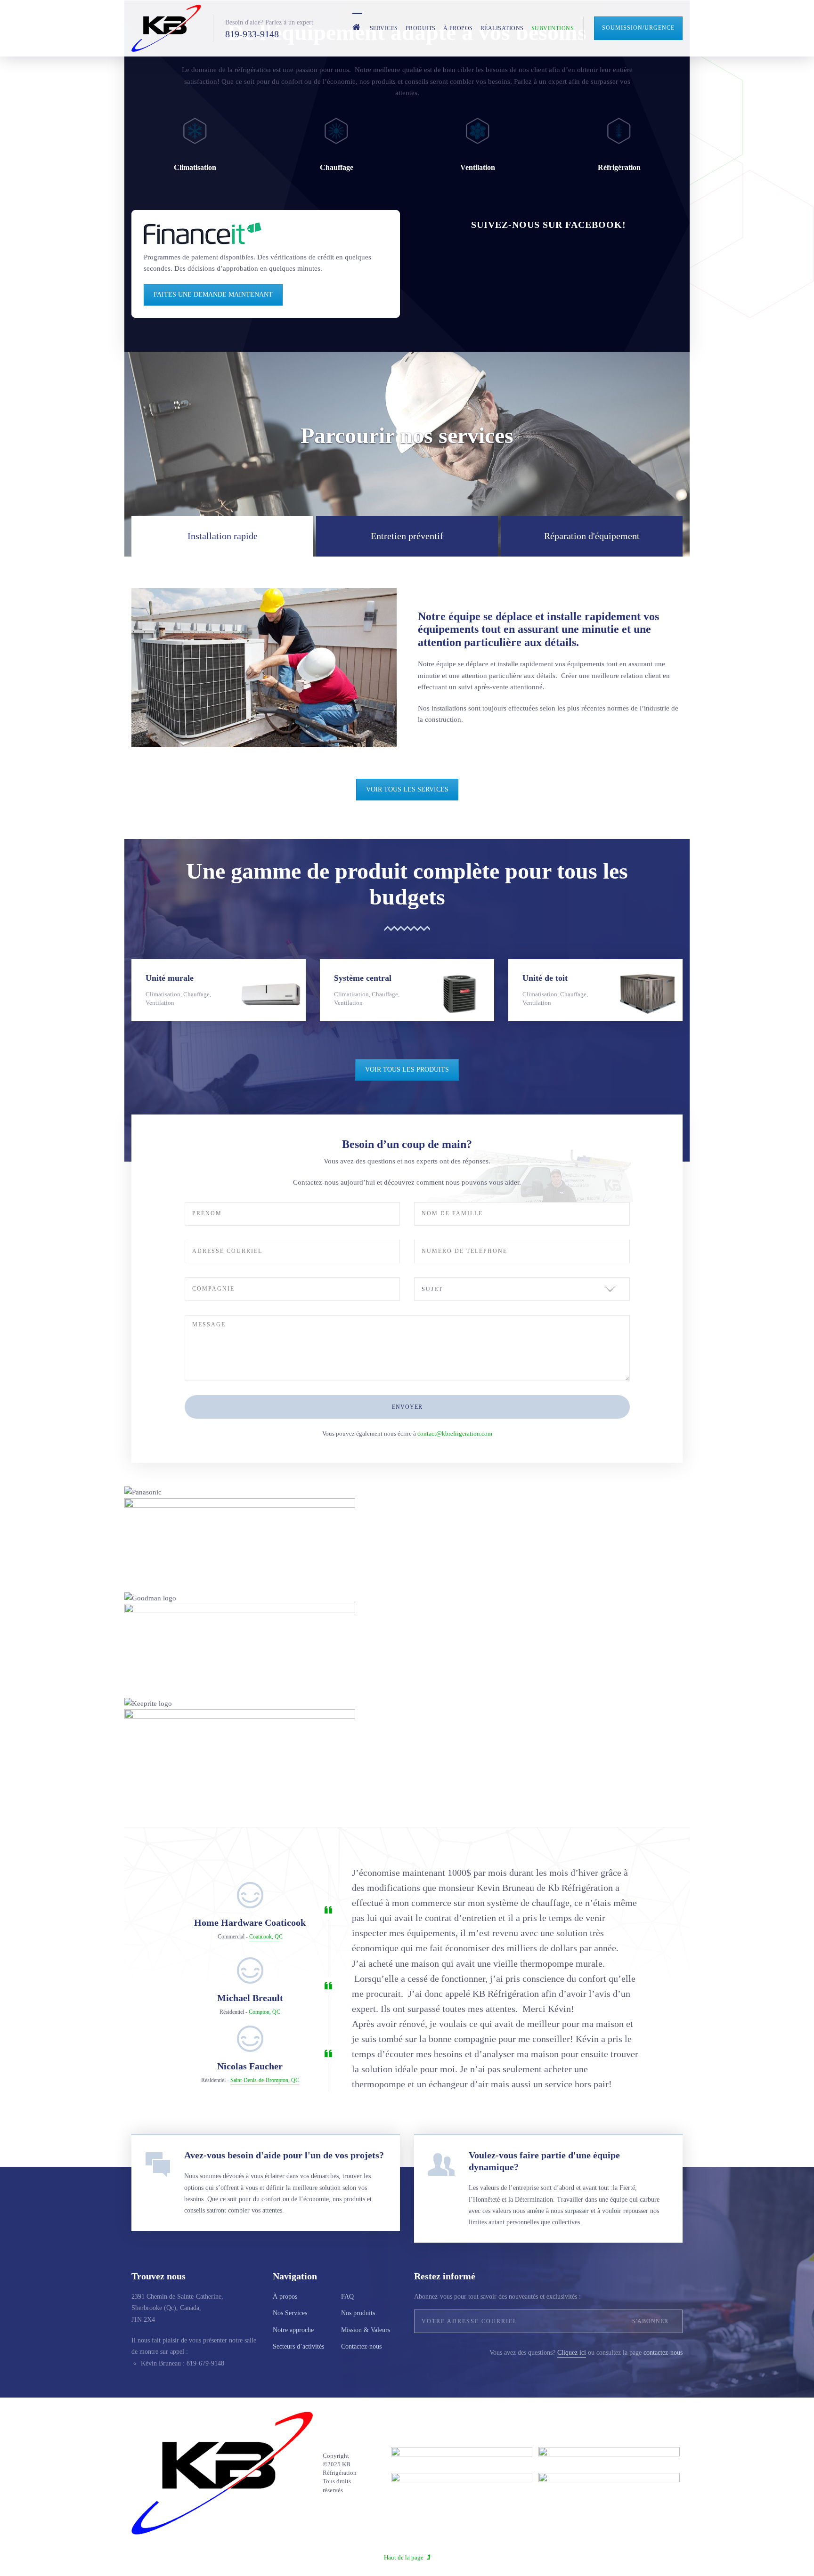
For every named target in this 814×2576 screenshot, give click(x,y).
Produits (421, 28)
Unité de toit (545, 978)
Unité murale (170, 978)
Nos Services (290, 2313)
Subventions (553, 28)
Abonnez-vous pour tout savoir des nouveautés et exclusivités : (497, 2297)
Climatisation (195, 167)
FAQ (347, 2297)
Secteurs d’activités (298, 2346)
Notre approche (293, 2330)
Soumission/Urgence (638, 28)
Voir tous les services (407, 789)
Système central (363, 978)
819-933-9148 (252, 34)
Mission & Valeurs (366, 2330)
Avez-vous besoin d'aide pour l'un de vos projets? (284, 2155)
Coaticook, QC (266, 1937)
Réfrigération (619, 167)
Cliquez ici (572, 2353)
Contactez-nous (361, 2346)
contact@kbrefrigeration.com (455, 1433)
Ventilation (478, 167)
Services (384, 28)
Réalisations (502, 28)
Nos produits (358, 2313)
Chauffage (337, 167)
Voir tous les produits (407, 1070)
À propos (458, 28)
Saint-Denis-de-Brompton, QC (265, 2080)
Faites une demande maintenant (213, 295)
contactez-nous (663, 2353)
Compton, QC (265, 2012)
